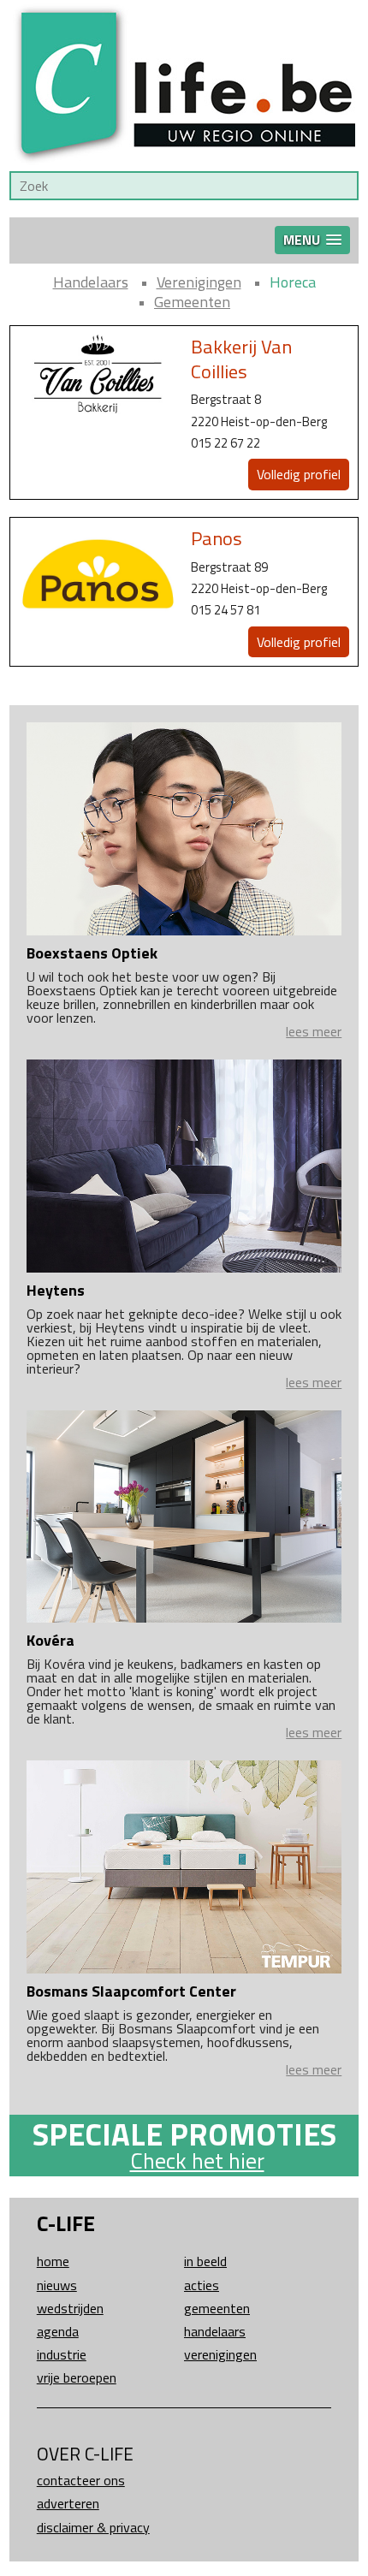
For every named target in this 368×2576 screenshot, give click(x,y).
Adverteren (68, 2503)
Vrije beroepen (77, 2377)
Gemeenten (192, 302)
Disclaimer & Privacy (93, 2527)
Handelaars (91, 282)
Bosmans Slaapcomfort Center (131, 1991)
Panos (217, 538)
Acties (202, 2285)
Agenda (58, 2331)
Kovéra (50, 1640)
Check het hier (197, 2161)
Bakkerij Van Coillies (241, 359)
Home (53, 2261)
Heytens (56, 1290)
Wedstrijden (70, 2308)
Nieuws (57, 2285)
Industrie (62, 2354)
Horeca (293, 282)
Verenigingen (199, 282)
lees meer (314, 1031)
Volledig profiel (299, 474)
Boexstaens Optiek (92, 953)
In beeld (205, 2261)
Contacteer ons (81, 2480)
